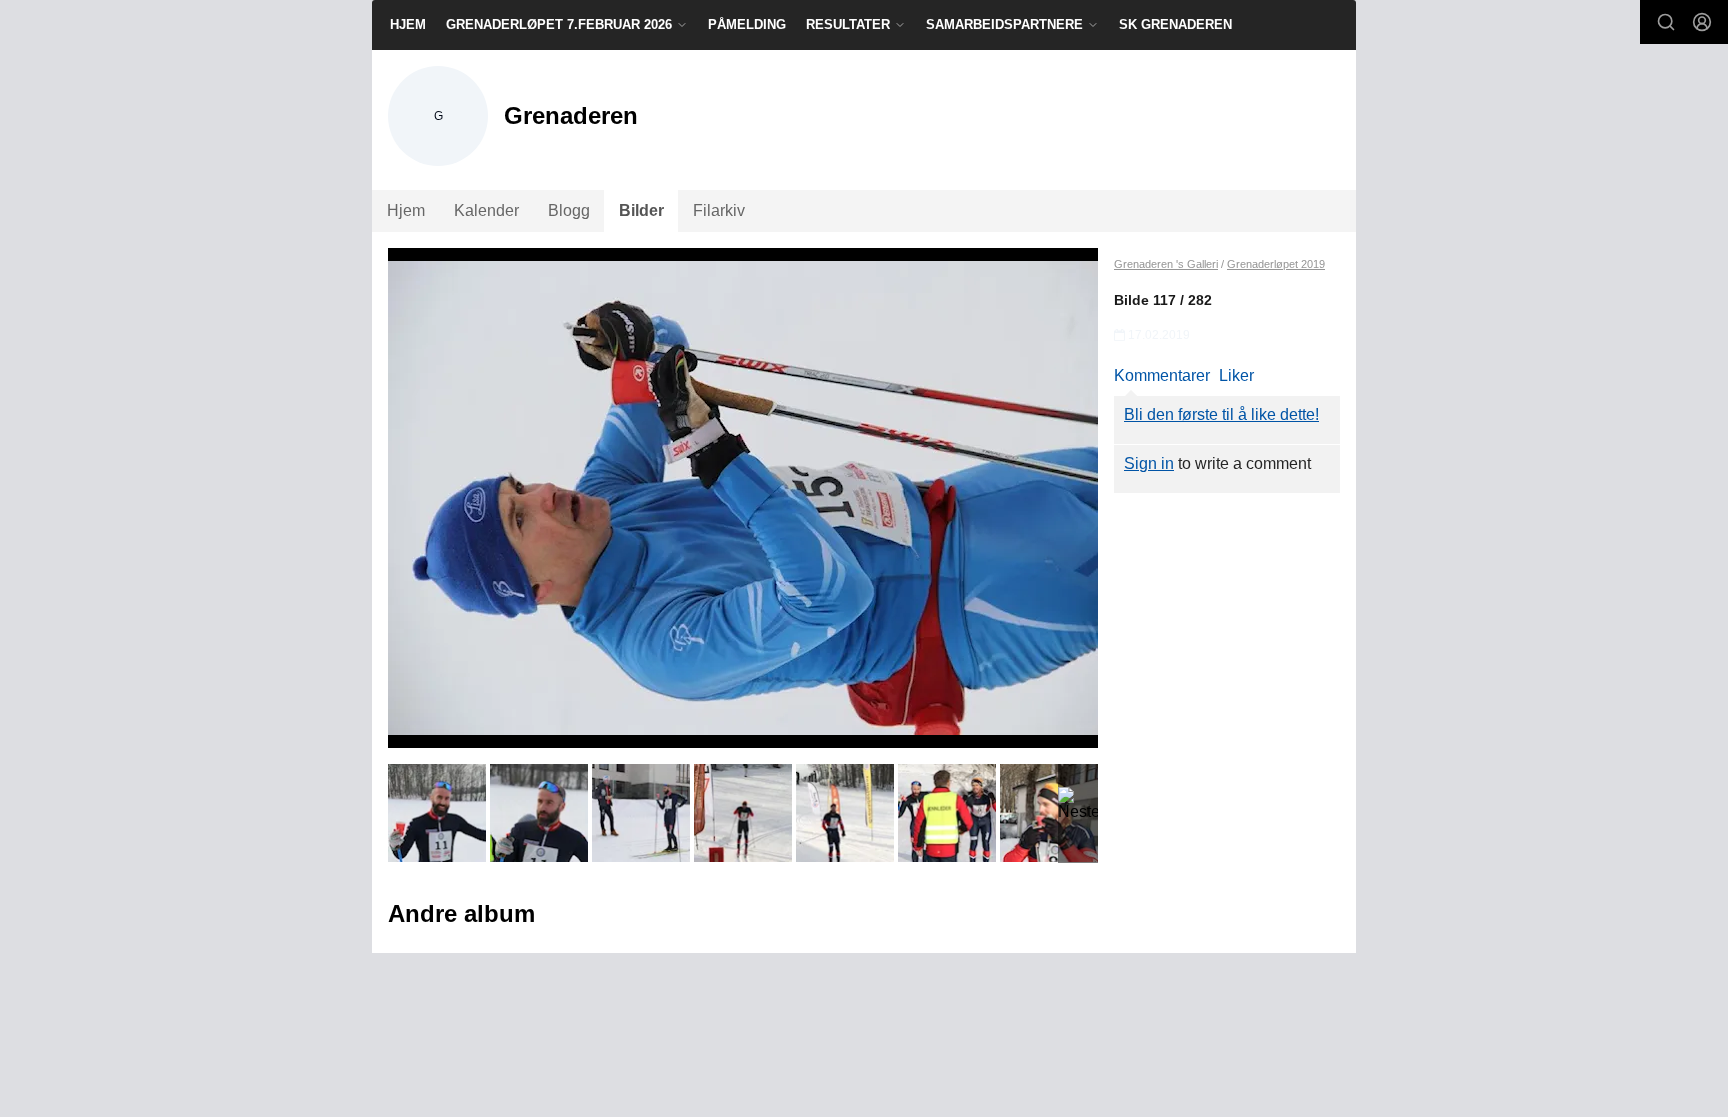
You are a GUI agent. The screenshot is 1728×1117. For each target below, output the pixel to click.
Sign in (1149, 463)
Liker (1236, 375)
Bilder (641, 210)
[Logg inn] (1702, 22)
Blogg (569, 210)
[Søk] (1666, 22)
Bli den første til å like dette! (1221, 414)
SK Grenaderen (1175, 24)
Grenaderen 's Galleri (1166, 264)
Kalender (486, 210)
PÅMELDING (747, 24)
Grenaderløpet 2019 (1276, 264)
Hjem (408, 24)
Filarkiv (719, 210)
